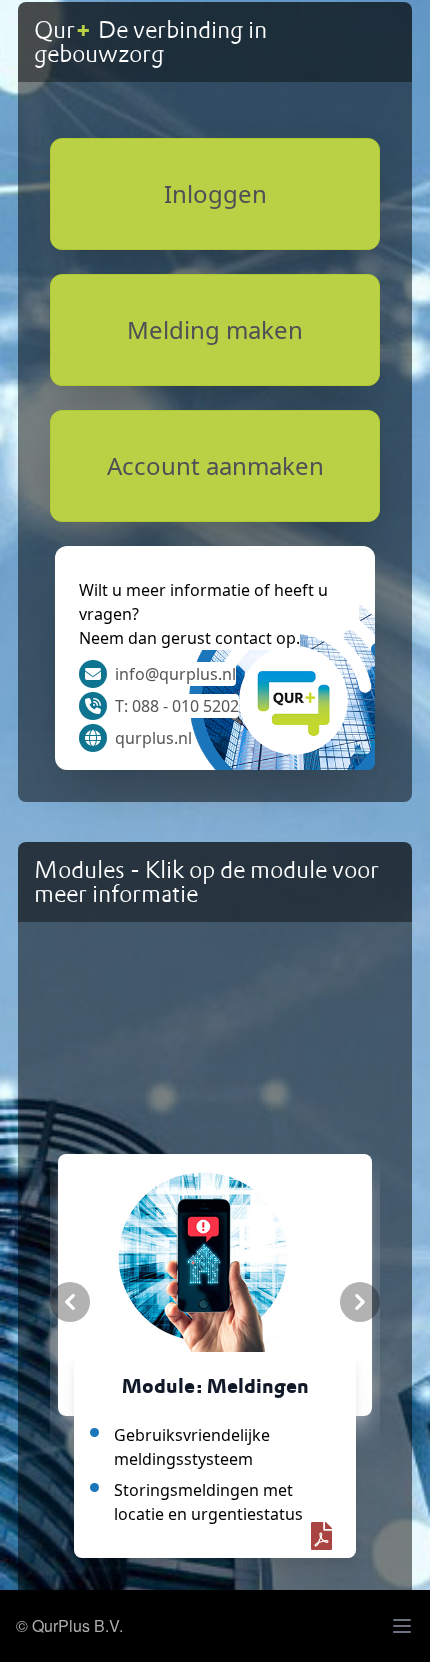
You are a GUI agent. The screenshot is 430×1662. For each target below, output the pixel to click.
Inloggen (215, 193)
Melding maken (215, 329)
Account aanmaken (215, 465)
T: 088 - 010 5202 (177, 706)
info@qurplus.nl (175, 674)
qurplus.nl (153, 738)
